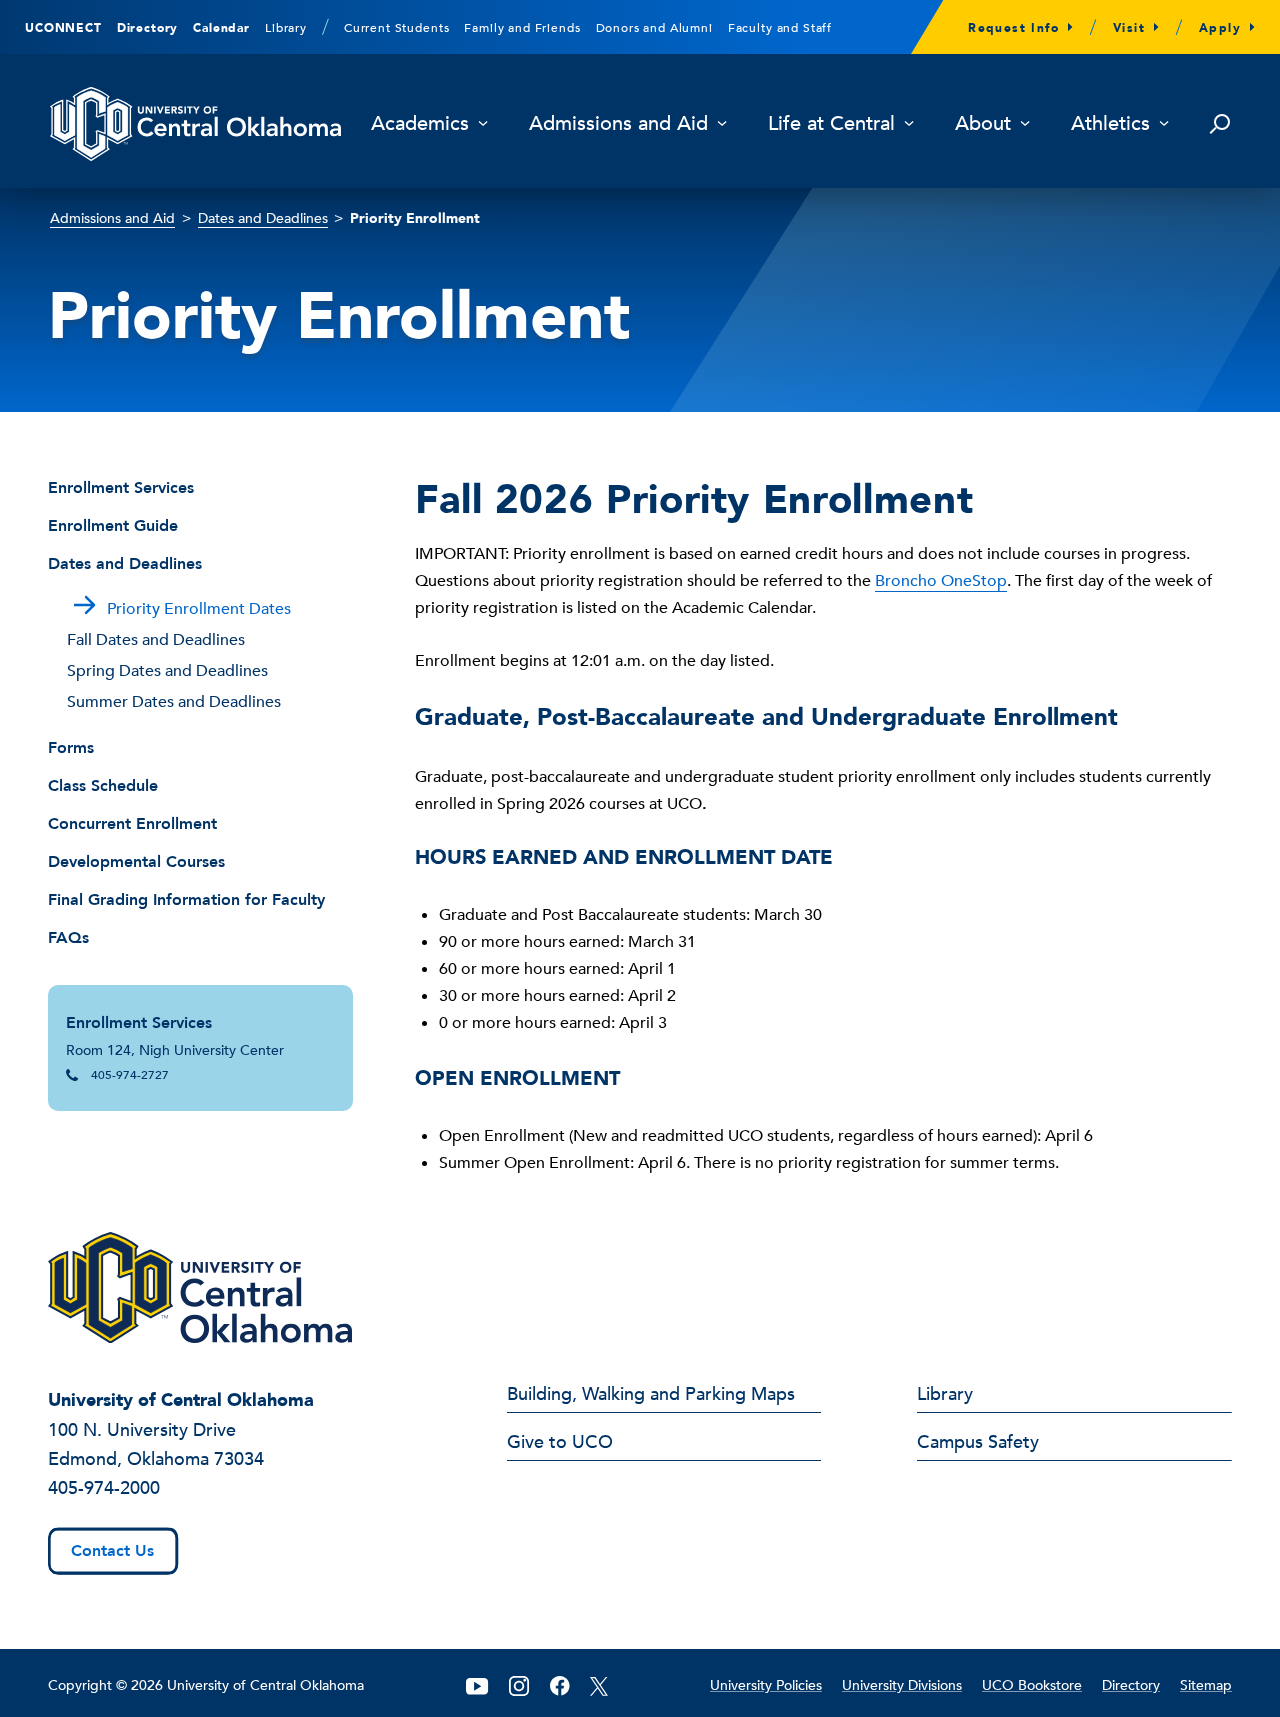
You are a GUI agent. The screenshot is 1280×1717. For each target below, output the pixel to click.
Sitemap (1206, 1685)
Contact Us (112, 1551)
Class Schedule (103, 786)
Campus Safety (978, 1444)
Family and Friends (522, 28)
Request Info (1013, 28)
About (983, 124)
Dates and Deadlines (263, 218)
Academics (420, 124)
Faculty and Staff (780, 28)
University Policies (766, 1685)
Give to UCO (560, 1444)
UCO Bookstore (1032, 1685)
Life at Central (831, 124)
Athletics (1110, 124)
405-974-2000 (104, 1488)
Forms (71, 748)
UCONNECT (63, 28)
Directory (148, 28)
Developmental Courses (136, 862)
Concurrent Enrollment (132, 824)
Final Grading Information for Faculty (186, 900)
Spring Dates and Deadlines (167, 671)
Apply (1220, 28)
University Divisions (902, 1685)
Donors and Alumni (654, 28)
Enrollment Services (121, 488)
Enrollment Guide (113, 526)
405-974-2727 (130, 1075)
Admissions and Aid (618, 124)
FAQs (68, 938)
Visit (1129, 28)
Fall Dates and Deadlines (156, 640)
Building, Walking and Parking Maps (651, 1396)
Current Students (396, 28)
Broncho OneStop (941, 581)
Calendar (221, 28)
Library (286, 28)
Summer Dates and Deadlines (174, 702)
